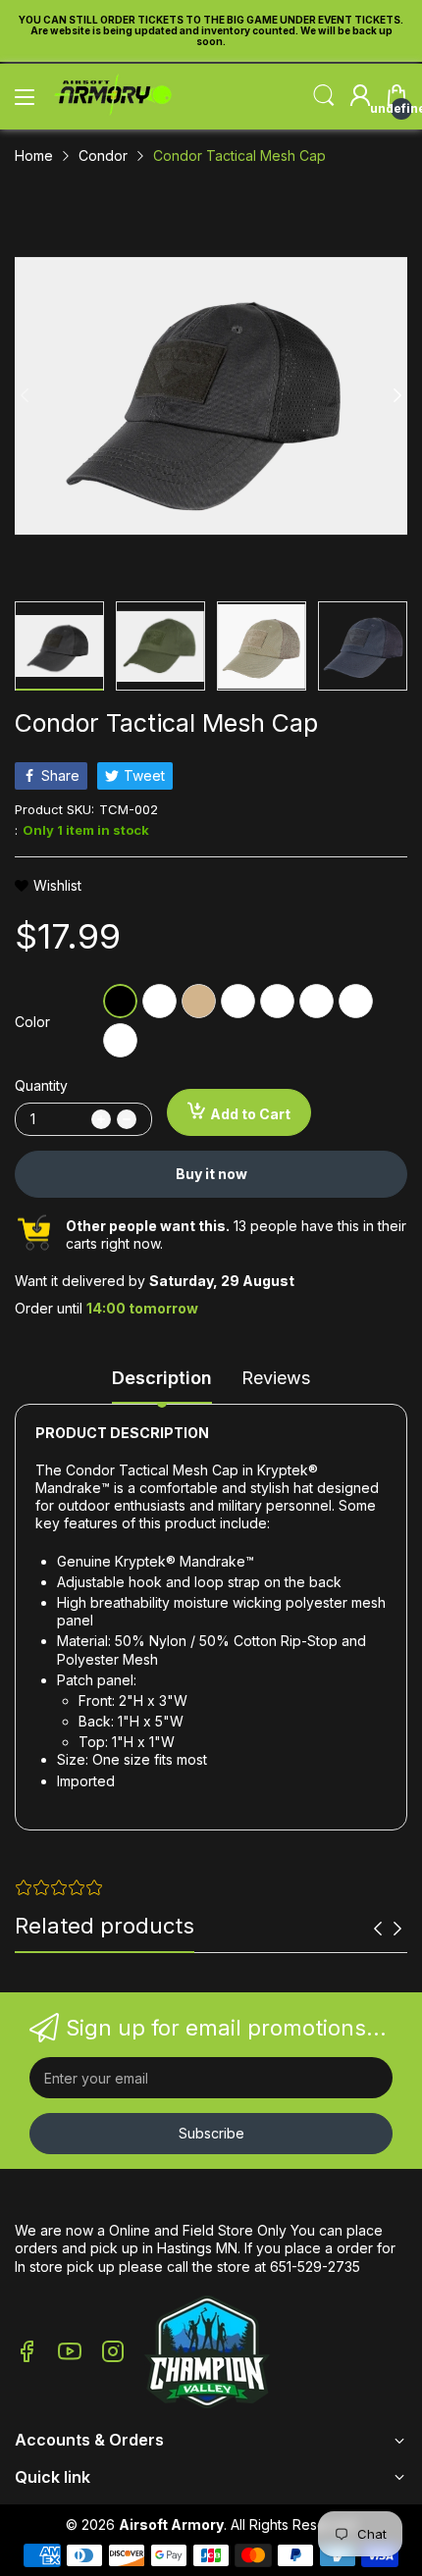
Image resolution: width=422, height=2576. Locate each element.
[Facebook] (26, 2353)
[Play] (207, 2354)
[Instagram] (113, 2353)
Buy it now (211, 1174)
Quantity (41, 1085)
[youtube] (70, 2353)
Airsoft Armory (171, 2524)
